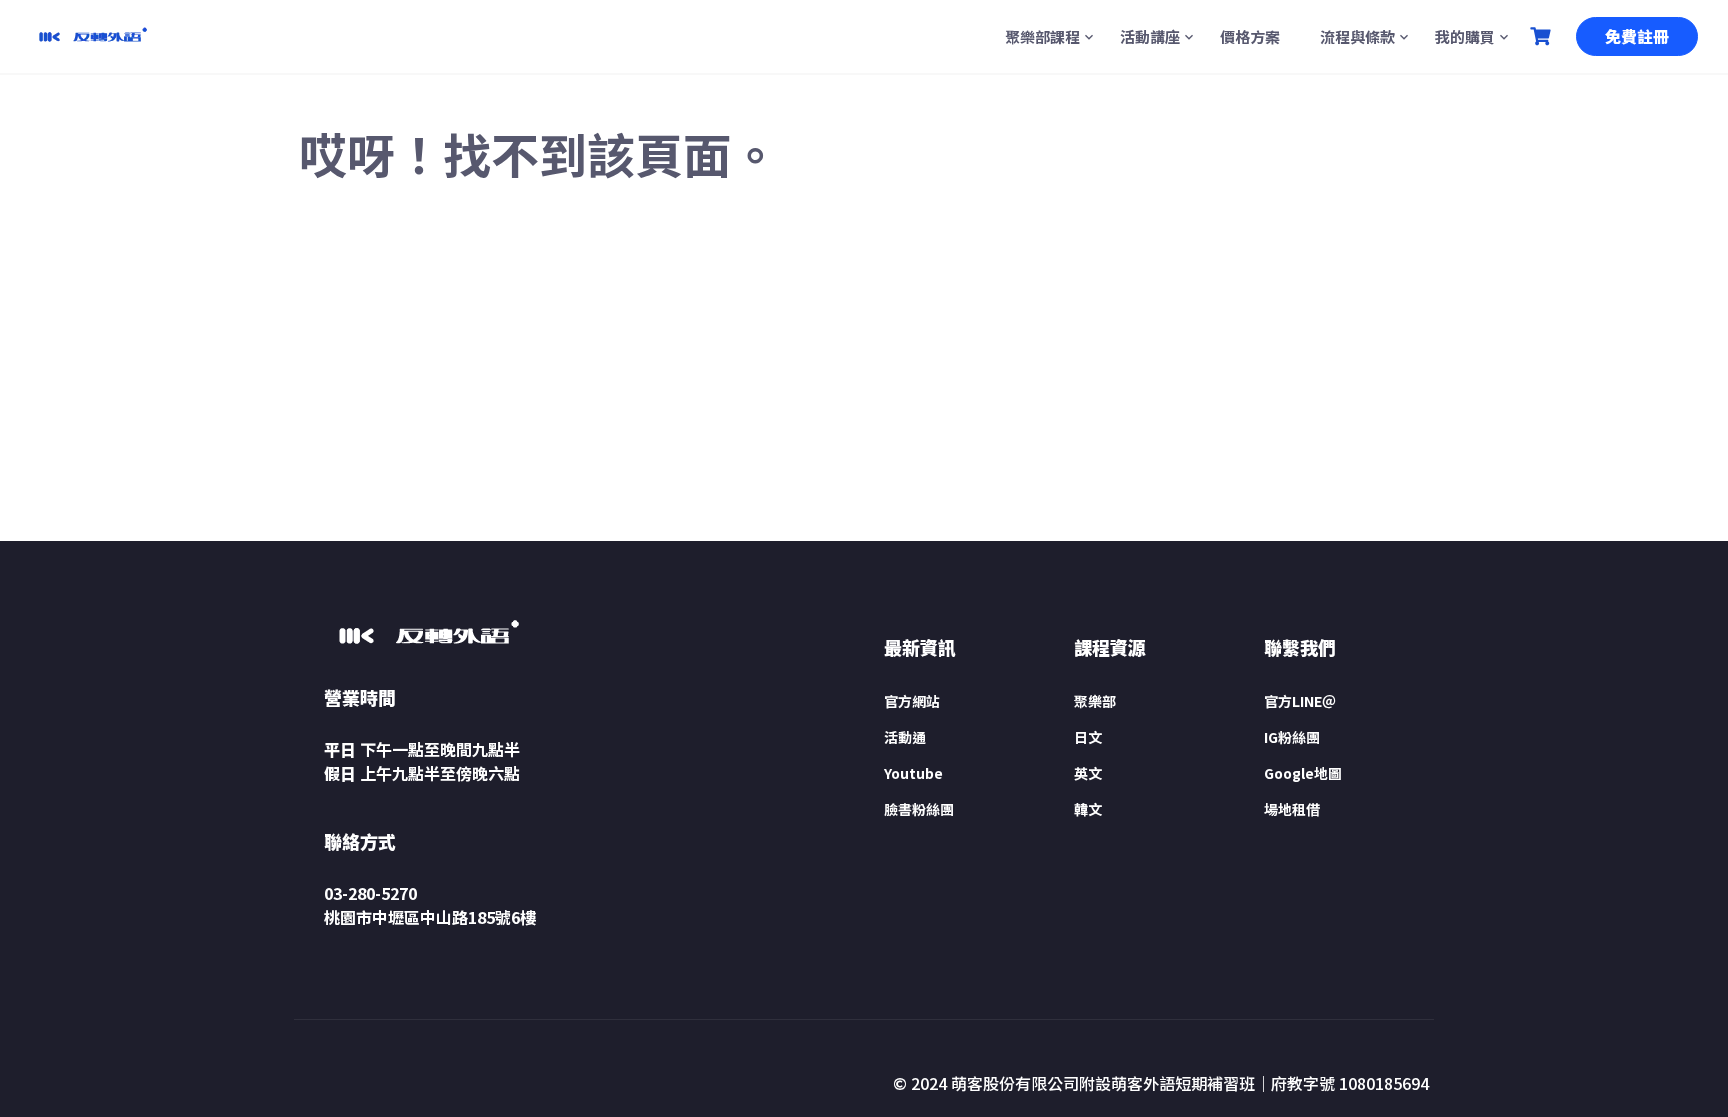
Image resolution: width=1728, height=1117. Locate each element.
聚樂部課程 (1042, 36)
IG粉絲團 (1292, 737)
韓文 (1088, 809)
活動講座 (1150, 36)
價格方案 (1250, 36)
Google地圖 (1303, 773)
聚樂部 (1095, 701)
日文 (1088, 737)
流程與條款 (1357, 36)
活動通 (905, 737)
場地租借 (1292, 809)
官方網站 (912, 701)
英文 (1088, 773)
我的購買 (1465, 36)
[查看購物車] (1543, 36)
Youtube (913, 773)
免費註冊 (1637, 36)
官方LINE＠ (1300, 701)
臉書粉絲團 (919, 809)
